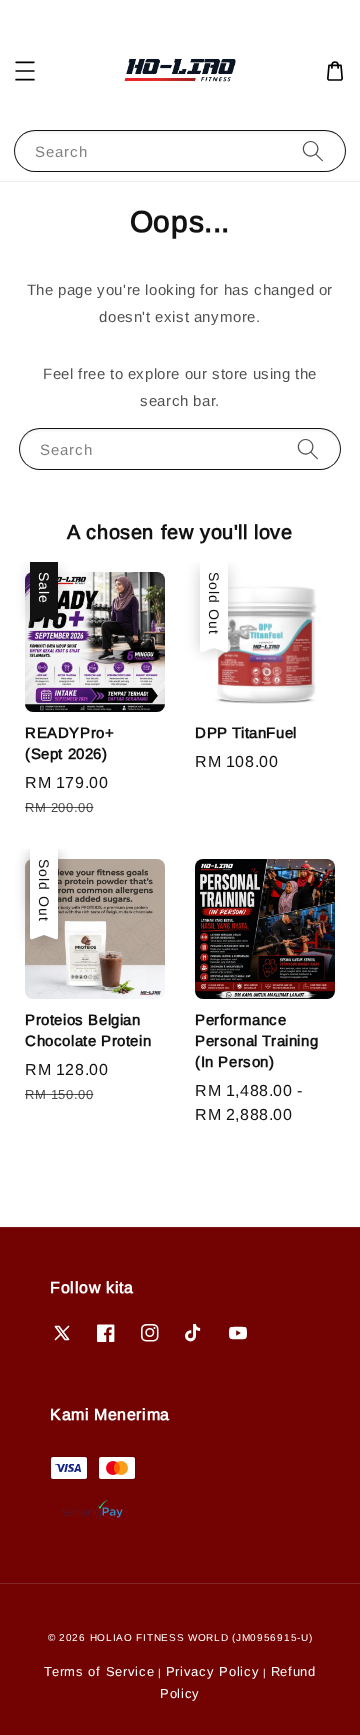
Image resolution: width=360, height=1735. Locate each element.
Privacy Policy (213, 1671)
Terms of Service (99, 1671)
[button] (25, 71)
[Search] (313, 150)
